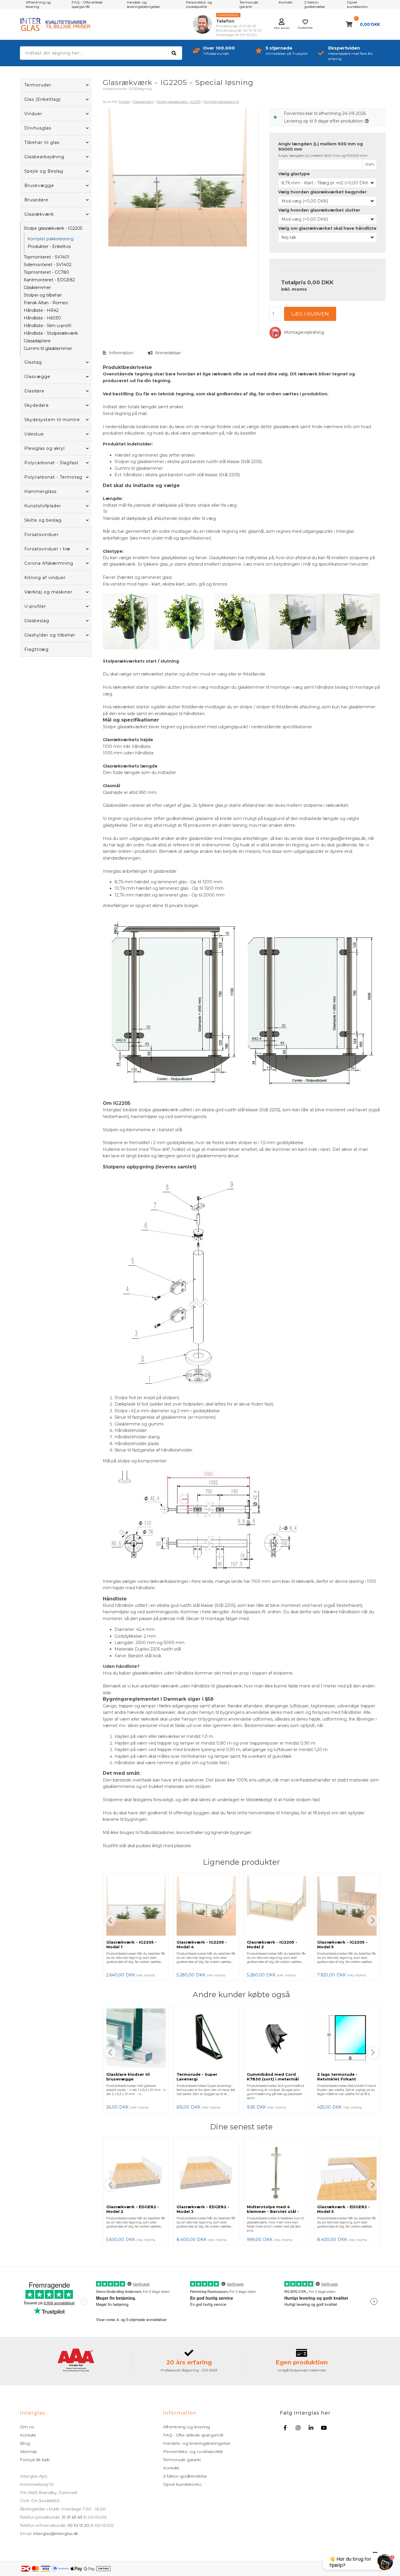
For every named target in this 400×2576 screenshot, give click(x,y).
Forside (124, 102)
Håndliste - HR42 (41, 310)
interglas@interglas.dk (56, 2534)
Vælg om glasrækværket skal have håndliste (327, 228)
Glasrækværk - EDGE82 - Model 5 (343, 2209)
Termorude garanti (182, 2460)
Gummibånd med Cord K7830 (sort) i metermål (273, 2077)
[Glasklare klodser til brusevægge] (136, 2039)
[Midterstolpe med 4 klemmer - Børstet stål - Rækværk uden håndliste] (277, 2171)
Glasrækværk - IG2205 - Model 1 (131, 1944)
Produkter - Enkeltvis (49, 246)
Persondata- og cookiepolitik (193, 2451)
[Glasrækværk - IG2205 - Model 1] (136, 1907)
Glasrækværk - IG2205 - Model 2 (272, 1944)
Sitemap (29, 2451)
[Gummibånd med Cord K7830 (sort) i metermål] (277, 2039)
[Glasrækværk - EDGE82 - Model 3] (206, 2171)
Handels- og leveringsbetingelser (197, 2443)
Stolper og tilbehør (43, 295)
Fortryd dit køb (35, 2460)
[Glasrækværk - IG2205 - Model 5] (347, 1907)
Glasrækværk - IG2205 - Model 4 (202, 1944)
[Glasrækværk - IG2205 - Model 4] (206, 1907)
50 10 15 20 (78, 2525)
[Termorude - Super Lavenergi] (206, 2039)
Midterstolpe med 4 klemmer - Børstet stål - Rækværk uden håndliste (274, 2211)
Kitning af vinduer (45, 578)
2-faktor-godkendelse (185, 2476)
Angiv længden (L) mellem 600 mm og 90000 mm (320, 147)
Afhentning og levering (187, 2427)
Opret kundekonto (182, 2484)
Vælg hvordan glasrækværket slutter (319, 210)
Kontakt (28, 2435)
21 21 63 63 (72, 2517)
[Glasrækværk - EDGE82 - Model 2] (136, 2171)
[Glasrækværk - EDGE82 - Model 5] (347, 2171)
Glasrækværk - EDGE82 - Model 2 (133, 2209)
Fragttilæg (36, 649)
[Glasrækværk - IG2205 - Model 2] (277, 1907)
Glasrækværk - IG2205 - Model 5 (342, 1944)
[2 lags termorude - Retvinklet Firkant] (347, 2039)
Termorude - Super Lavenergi (197, 2077)
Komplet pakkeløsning (51, 239)
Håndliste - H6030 (42, 318)
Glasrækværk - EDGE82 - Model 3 (203, 2209)
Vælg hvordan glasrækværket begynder (322, 192)
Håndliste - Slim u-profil (47, 326)
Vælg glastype (294, 174)
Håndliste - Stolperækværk (51, 333)
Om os (27, 2427)
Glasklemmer (37, 287)
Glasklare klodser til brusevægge (128, 2077)
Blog (25, 2443)
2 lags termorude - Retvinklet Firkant (337, 2077)
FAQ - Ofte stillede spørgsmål (193, 2435)
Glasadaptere (37, 341)
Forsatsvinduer (41, 535)
